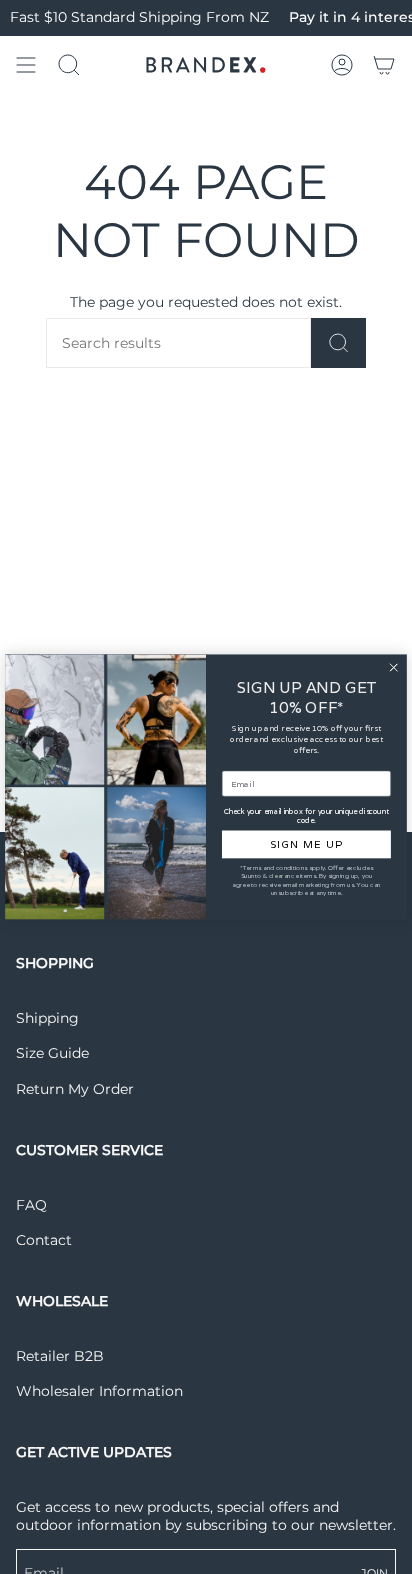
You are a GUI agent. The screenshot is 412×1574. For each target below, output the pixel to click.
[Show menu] (26, 65)
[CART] (384, 65)
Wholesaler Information (99, 1391)
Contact (44, 1240)
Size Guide (52, 1053)
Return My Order (75, 1089)
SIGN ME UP (306, 844)
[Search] (338, 343)
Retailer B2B (60, 1356)
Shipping (47, 1018)
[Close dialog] (394, 668)
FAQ (31, 1205)
